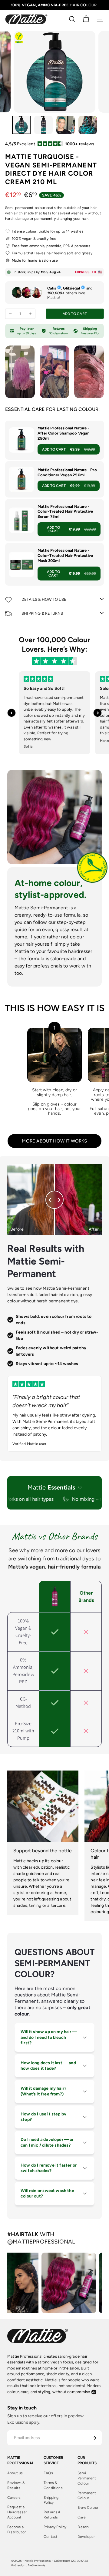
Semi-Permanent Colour (87, 2478)
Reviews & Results (16, 2485)
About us (15, 2473)
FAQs (48, 2473)
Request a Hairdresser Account (17, 2512)
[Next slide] (97, 713)
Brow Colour (88, 2508)
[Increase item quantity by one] (30, 314)
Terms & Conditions (53, 2485)
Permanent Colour (87, 2496)
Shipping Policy (51, 2500)
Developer (86, 2537)
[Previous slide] (12, 713)
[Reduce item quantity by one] (10, 314)
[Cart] (86, 19)
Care (82, 2517)
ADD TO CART (69, 449)
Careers (14, 2498)
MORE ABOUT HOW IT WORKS (54, 1141)
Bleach (83, 2527)
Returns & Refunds (52, 2515)
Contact (51, 2537)
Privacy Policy (55, 2527)
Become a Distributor (17, 2530)
